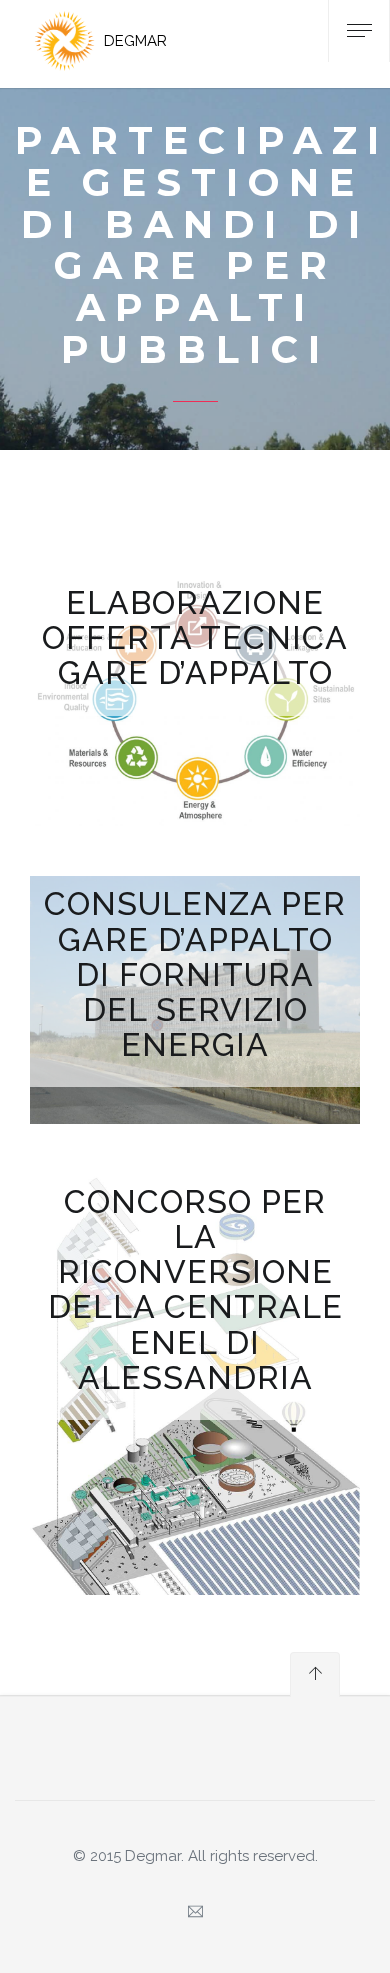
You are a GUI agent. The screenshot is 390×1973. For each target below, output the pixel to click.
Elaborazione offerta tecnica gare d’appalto (195, 637)
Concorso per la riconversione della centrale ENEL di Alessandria (195, 1289)
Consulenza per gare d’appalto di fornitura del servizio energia (195, 974)
